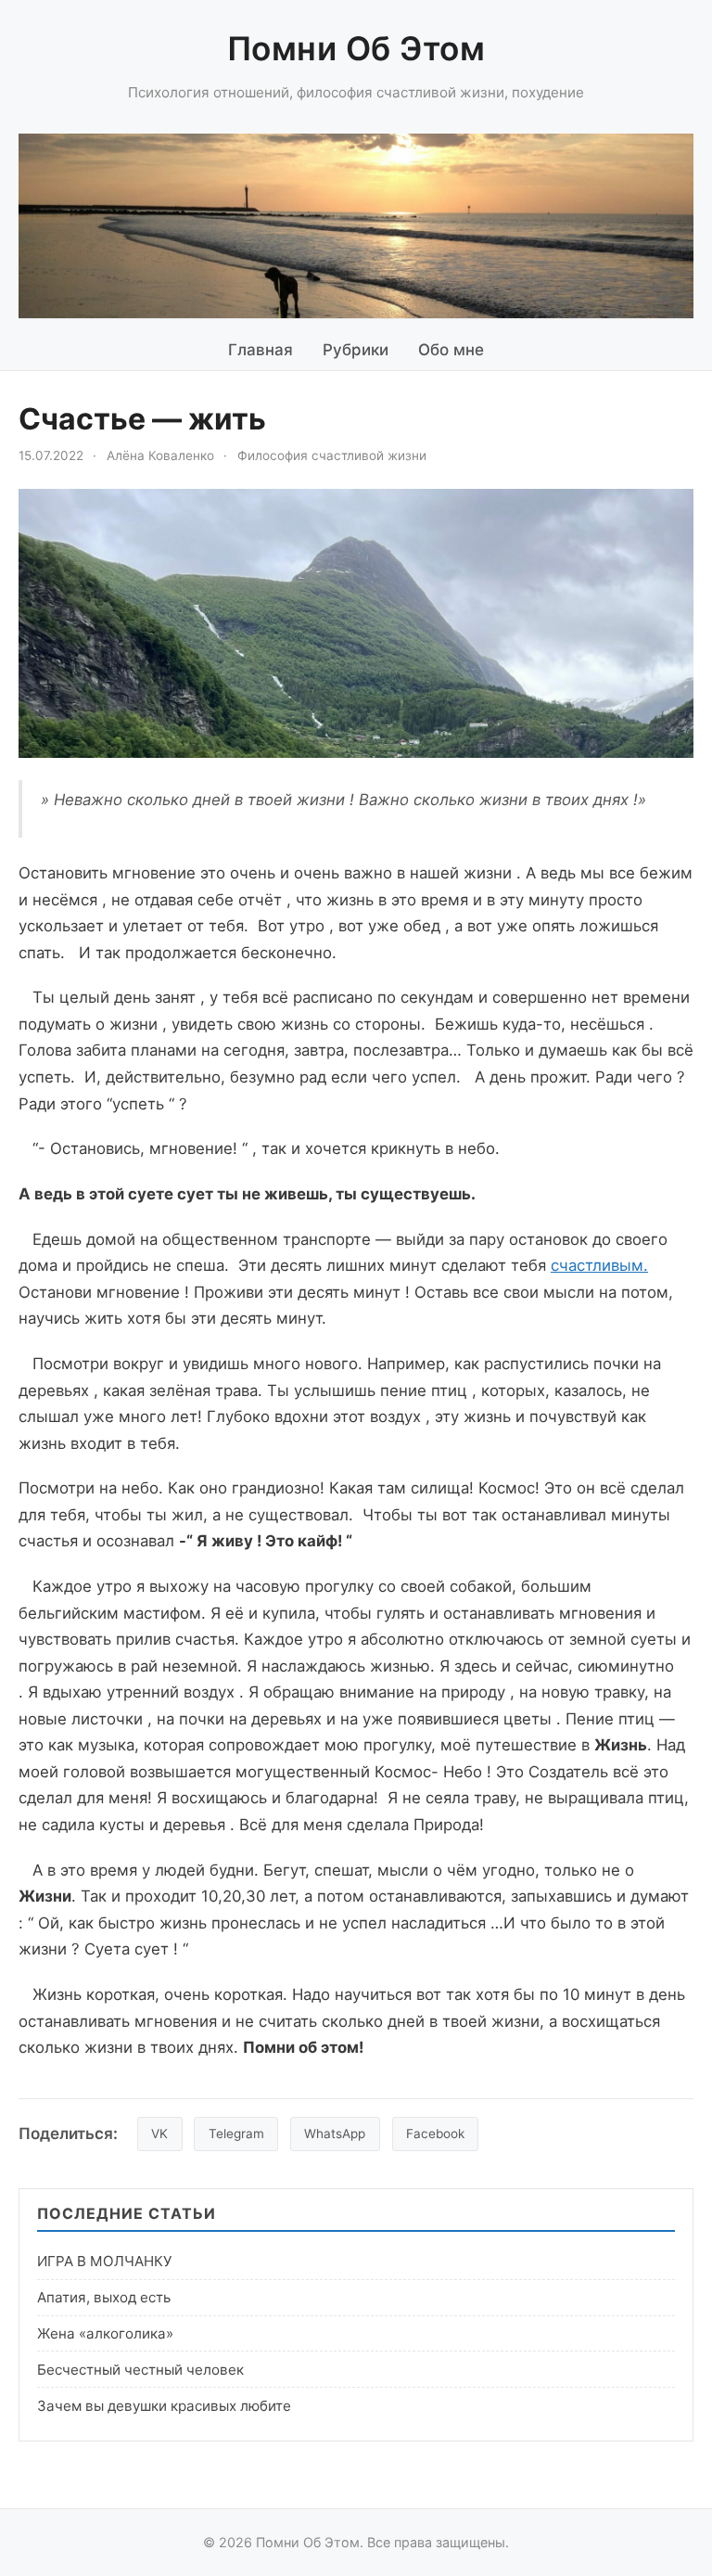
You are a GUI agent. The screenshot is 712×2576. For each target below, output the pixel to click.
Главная (261, 350)
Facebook (435, 2134)
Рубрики (356, 350)
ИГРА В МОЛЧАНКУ (104, 2261)
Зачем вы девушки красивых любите (164, 2406)
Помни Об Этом (356, 49)
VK (159, 2134)
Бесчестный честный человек (140, 2370)
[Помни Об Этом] (356, 226)
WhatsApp (335, 2134)
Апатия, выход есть (104, 2297)
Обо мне (451, 350)
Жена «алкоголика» (105, 2333)
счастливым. (599, 1265)
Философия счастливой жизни (332, 455)
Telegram (236, 2134)
